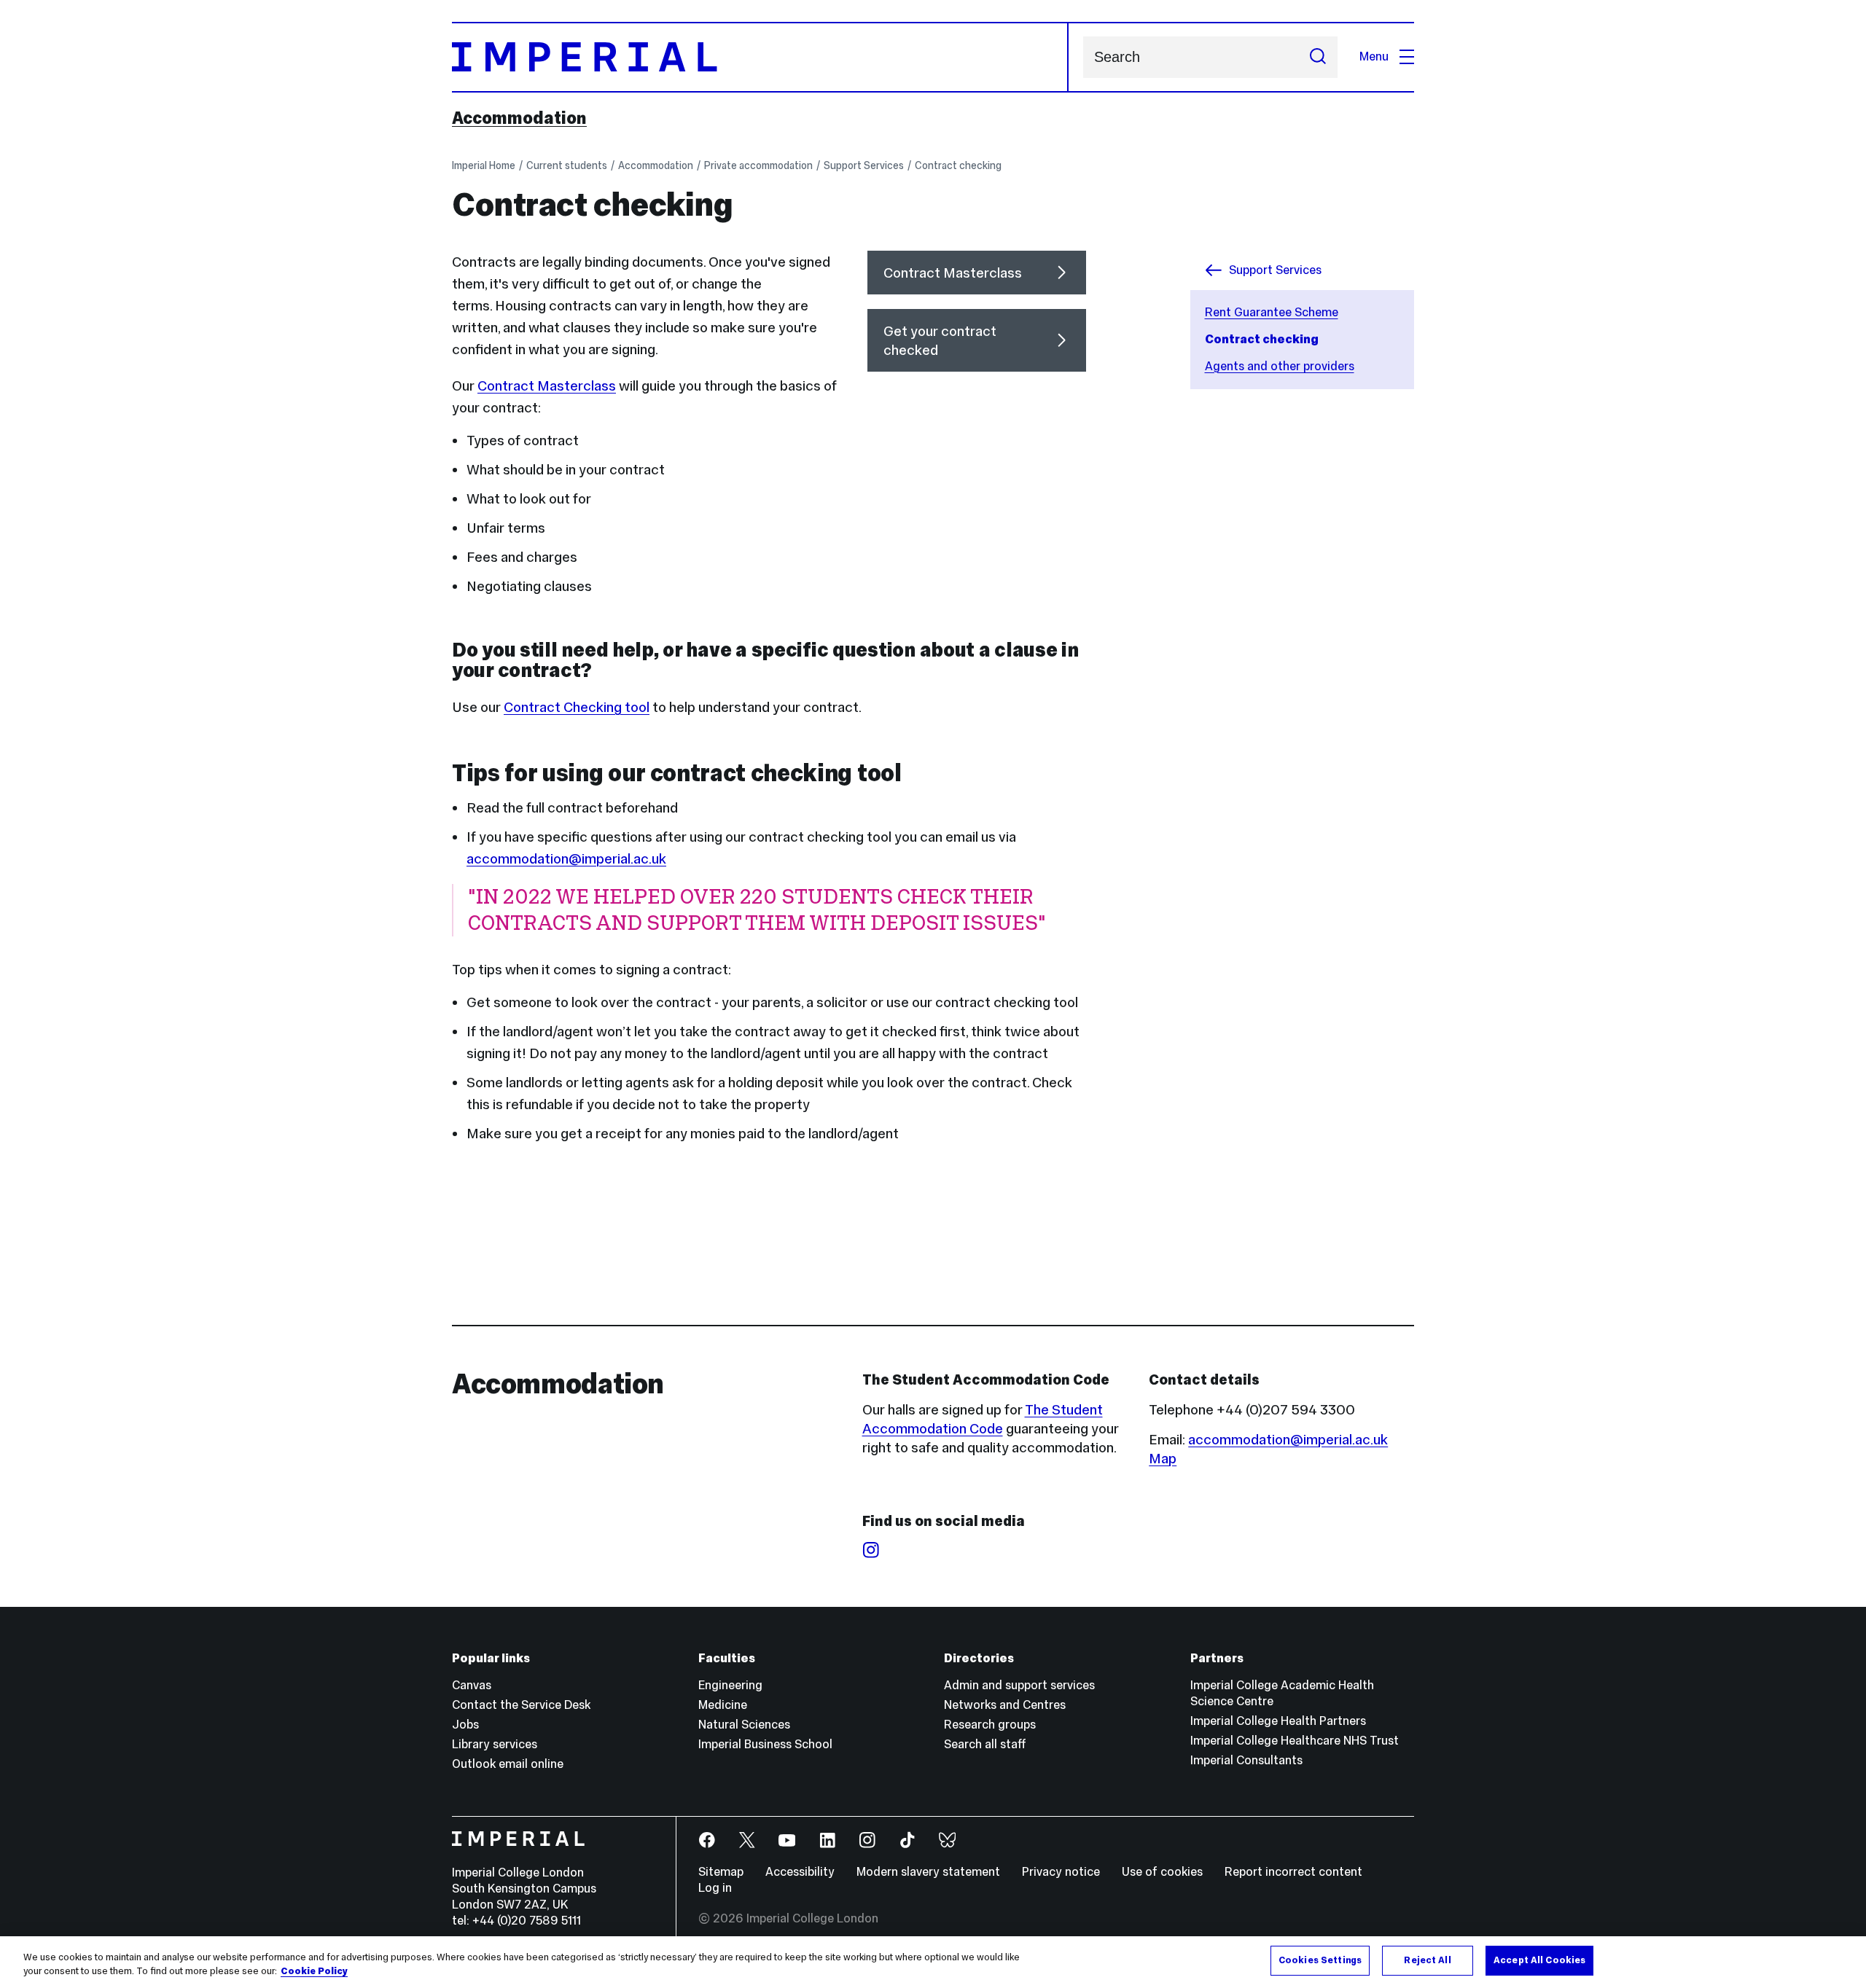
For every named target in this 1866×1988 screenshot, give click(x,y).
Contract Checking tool (577, 707)
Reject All (1427, 1960)
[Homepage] (760, 57)
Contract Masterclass (547, 386)
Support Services (864, 165)
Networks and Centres (1005, 1705)
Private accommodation (758, 165)
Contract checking (958, 165)
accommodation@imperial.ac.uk (566, 858)
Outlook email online (508, 1764)
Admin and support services (1019, 1685)
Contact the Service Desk (521, 1705)
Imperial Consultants (1246, 1760)
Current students (567, 165)
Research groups (990, 1725)
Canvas (472, 1685)
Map (1163, 1458)
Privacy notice (1061, 1872)
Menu (1374, 56)
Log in (715, 1888)
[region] (933, 1962)
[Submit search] (1318, 57)
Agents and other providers (1280, 366)
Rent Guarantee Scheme (1272, 312)
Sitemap (721, 1872)
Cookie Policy (314, 1972)
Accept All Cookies (1539, 1960)
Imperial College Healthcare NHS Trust (1295, 1741)
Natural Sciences (744, 1725)
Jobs (465, 1725)
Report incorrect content (1293, 1872)
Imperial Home (484, 165)
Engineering (730, 1685)
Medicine (723, 1705)
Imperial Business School (765, 1744)
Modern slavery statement (928, 1872)
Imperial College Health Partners (1278, 1721)
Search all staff (985, 1744)
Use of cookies (1162, 1872)
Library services (495, 1744)
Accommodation (519, 118)
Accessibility (800, 1872)
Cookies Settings (1320, 1960)
